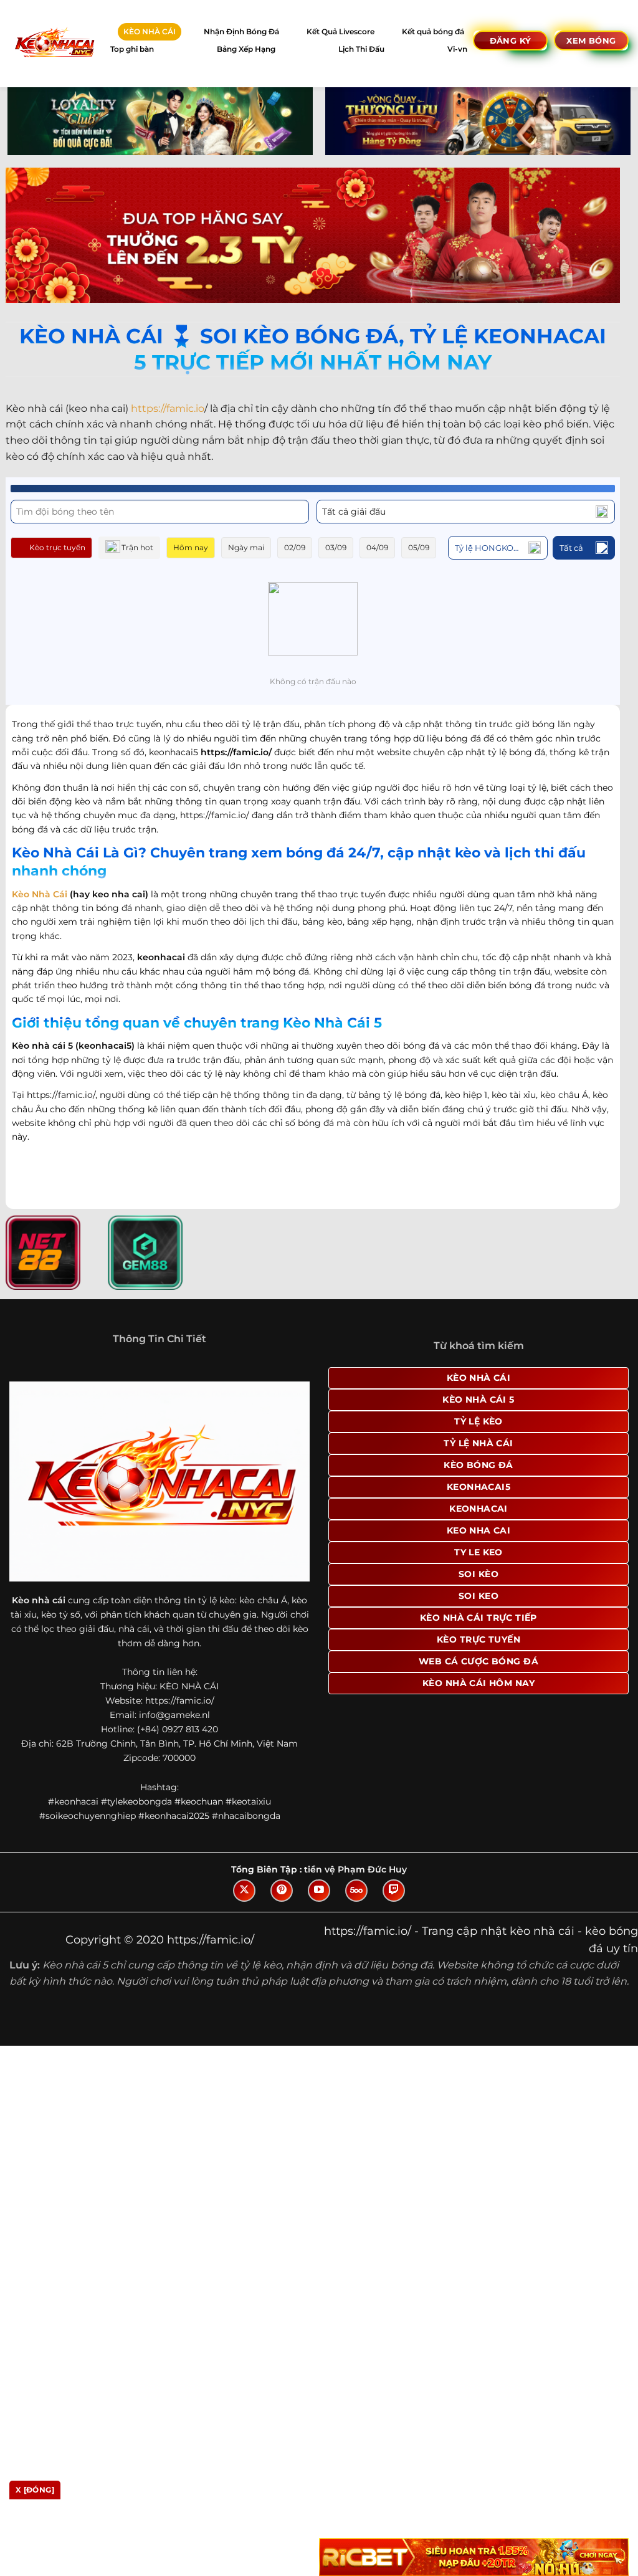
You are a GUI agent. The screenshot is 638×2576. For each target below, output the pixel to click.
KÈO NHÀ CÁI (150, 31)
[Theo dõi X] (244, 1891)
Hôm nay (191, 547)
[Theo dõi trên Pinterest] (282, 1891)
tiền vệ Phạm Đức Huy (355, 1869)
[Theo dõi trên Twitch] (394, 1891)
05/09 (419, 547)
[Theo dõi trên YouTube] (319, 1891)
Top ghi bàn (132, 49)
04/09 (377, 547)
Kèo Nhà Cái (40, 894)
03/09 (336, 547)
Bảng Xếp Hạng (246, 49)
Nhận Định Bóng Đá (241, 31)
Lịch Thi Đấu (361, 49)
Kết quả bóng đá (433, 31)
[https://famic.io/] (54, 43)
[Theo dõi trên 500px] (356, 1891)
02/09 (295, 547)
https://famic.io (168, 408)
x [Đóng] (35, 2490)
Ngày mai (246, 547)
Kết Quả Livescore (340, 31)
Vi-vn (457, 49)
